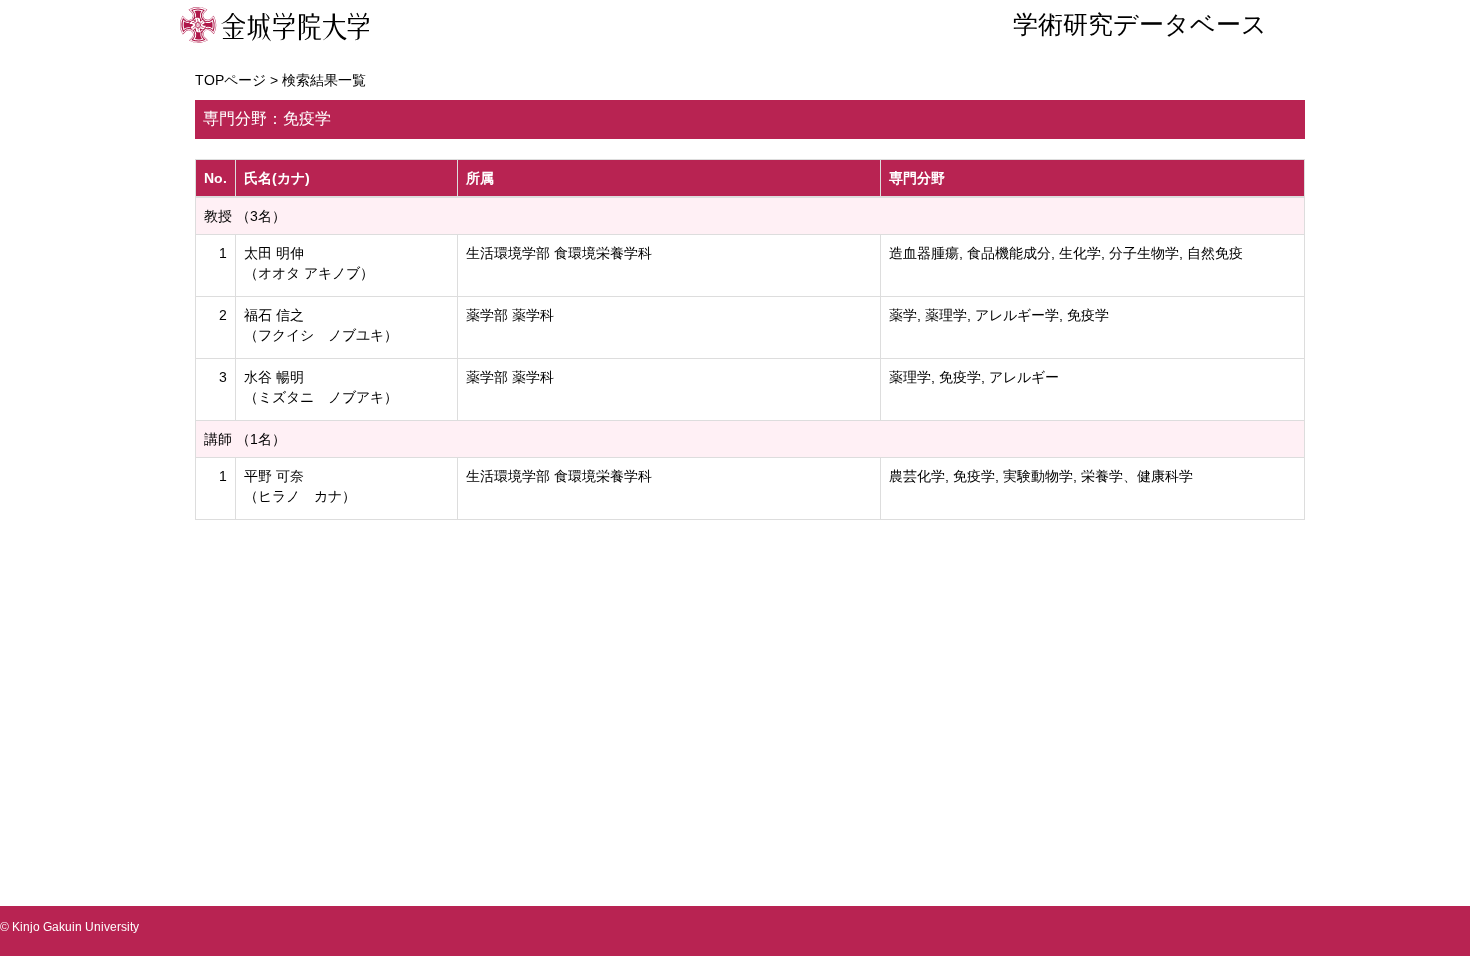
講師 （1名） (245, 439)
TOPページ (230, 80)
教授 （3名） (245, 216)
